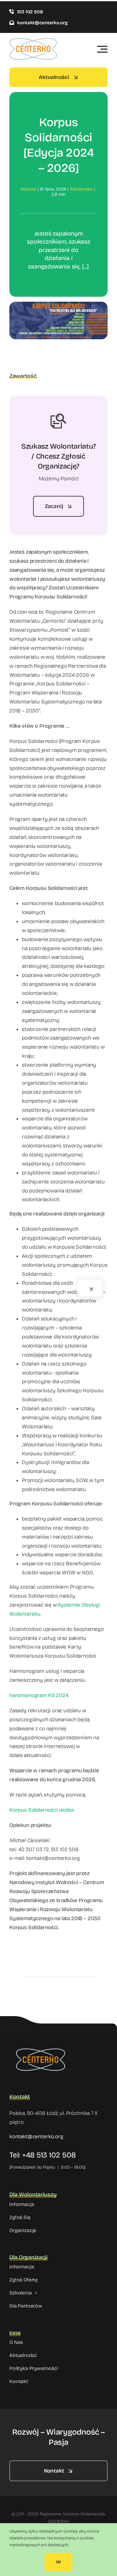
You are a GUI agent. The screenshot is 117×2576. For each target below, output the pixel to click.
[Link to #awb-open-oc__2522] (102, 49)
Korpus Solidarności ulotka (41, 1810)
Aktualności (81, 189)
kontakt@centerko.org (36, 2137)
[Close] (91, 1289)
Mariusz (28, 189)
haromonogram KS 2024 (39, 1695)
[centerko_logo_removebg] (41, 2045)
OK (59, 2562)
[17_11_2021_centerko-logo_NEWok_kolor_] (33, 41)
